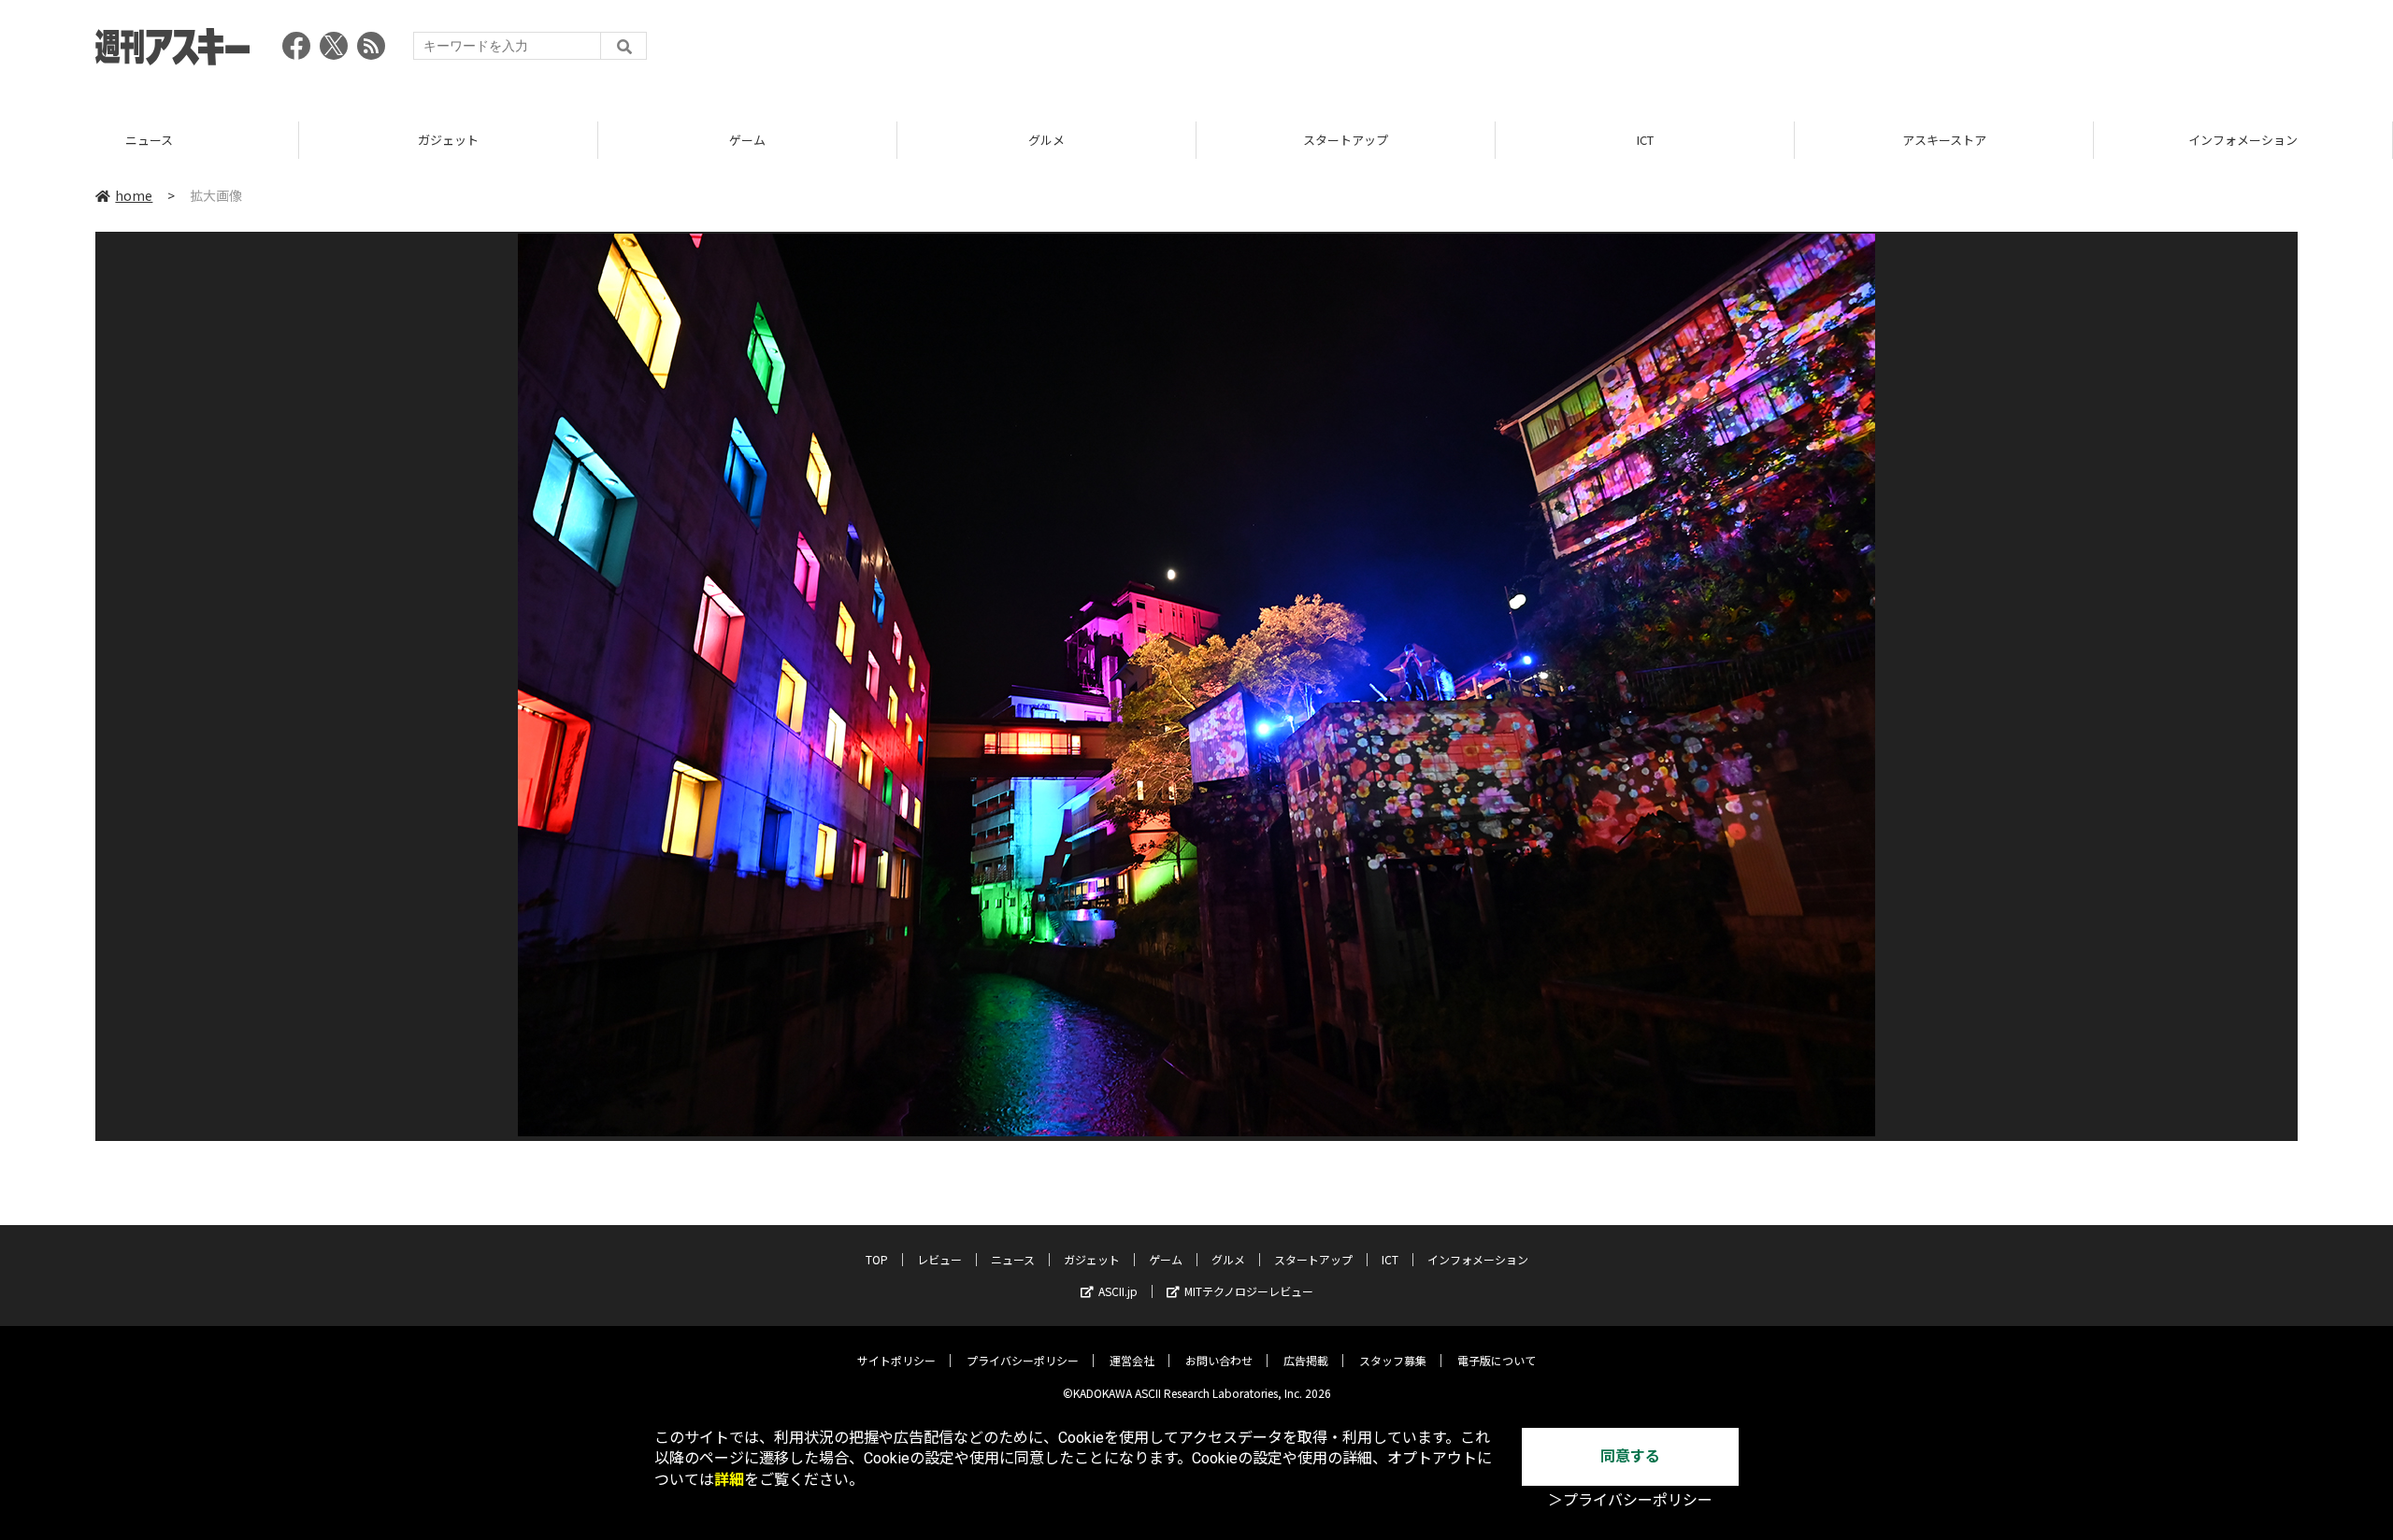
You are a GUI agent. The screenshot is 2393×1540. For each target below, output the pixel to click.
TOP (877, 1259)
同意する (1630, 1456)
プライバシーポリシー (1023, 1360)
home (134, 195)
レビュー (939, 1259)
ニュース (1013, 1259)
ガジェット (259, 140)
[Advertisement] (1957, 51)
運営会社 (1132, 1360)
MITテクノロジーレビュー (1249, 1291)
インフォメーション (2054, 140)
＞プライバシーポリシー (1630, 1500)
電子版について (1497, 1360)
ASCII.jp (1118, 1291)
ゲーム (559, 140)
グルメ (858, 140)
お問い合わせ (1219, 1360)
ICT (1455, 140)
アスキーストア (1755, 140)
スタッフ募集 (1393, 1360)
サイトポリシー (896, 1360)
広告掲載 (1306, 1360)
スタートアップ (1157, 140)
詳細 (729, 1480)
